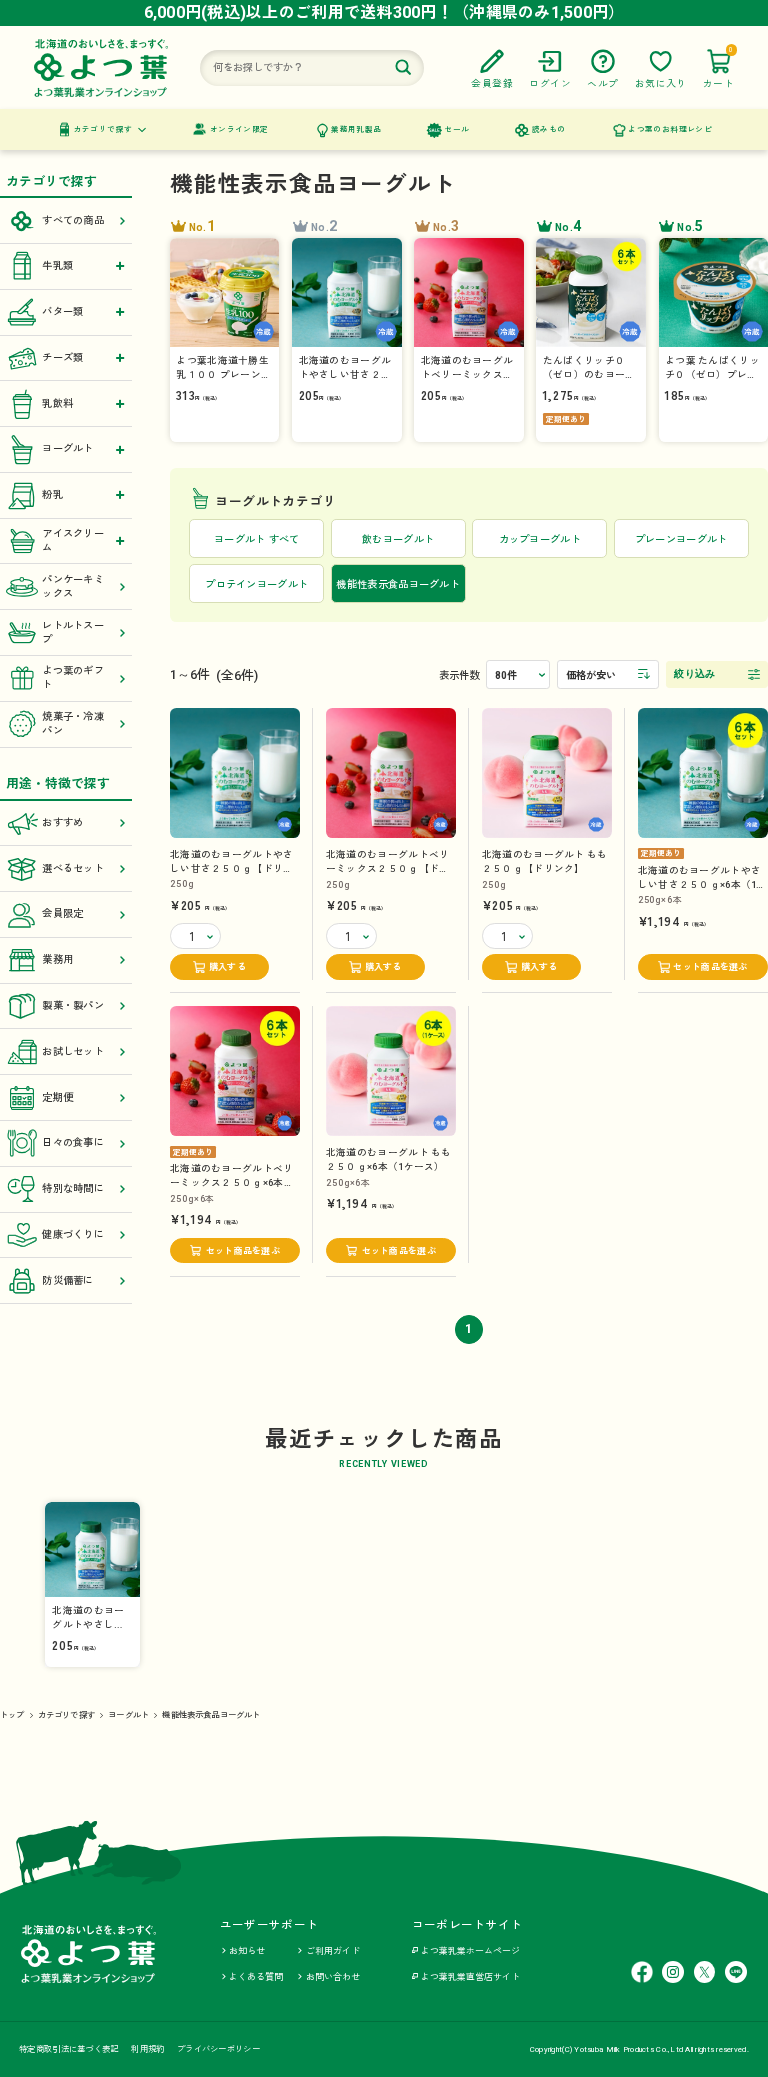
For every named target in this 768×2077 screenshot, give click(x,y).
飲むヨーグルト (398, 539)
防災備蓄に (68, 1280)
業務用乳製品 (356, 129)
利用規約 (147, 2049)
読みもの (548, 129)
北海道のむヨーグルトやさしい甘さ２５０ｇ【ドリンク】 (231, 868)
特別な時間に (73, 1188)
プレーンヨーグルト (681, 539)
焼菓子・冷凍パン (73, 723)
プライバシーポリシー (218, 2049)
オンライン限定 (239, 129)
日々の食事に (73, 1142)
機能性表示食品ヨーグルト (211, 1715)
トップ (12, 1715)
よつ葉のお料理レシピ (670, 129)
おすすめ (62, 822)
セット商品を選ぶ (710, 967)
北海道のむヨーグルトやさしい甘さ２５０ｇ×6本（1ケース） (702, 884)
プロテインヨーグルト (256, 584)
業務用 (57, 959)
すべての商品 (73, 220)
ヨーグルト (128, 1715)
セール (456, 129)
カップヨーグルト (540, 539)
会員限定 (62, 913)
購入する (227, 967)
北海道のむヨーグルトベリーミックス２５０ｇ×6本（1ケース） (234, 1182)
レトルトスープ (73, 632)
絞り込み (694, 673)
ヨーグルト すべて (257, 539)
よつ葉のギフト (73, 677)
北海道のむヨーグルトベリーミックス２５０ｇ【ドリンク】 (387, 868)
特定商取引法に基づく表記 (68, 2049)
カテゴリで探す (103, 129)
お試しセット (73, 1051)
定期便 (57, 1097)
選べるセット (73, 868)
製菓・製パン (73, 1005)
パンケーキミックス (73, 586)
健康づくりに (73, 1234)
